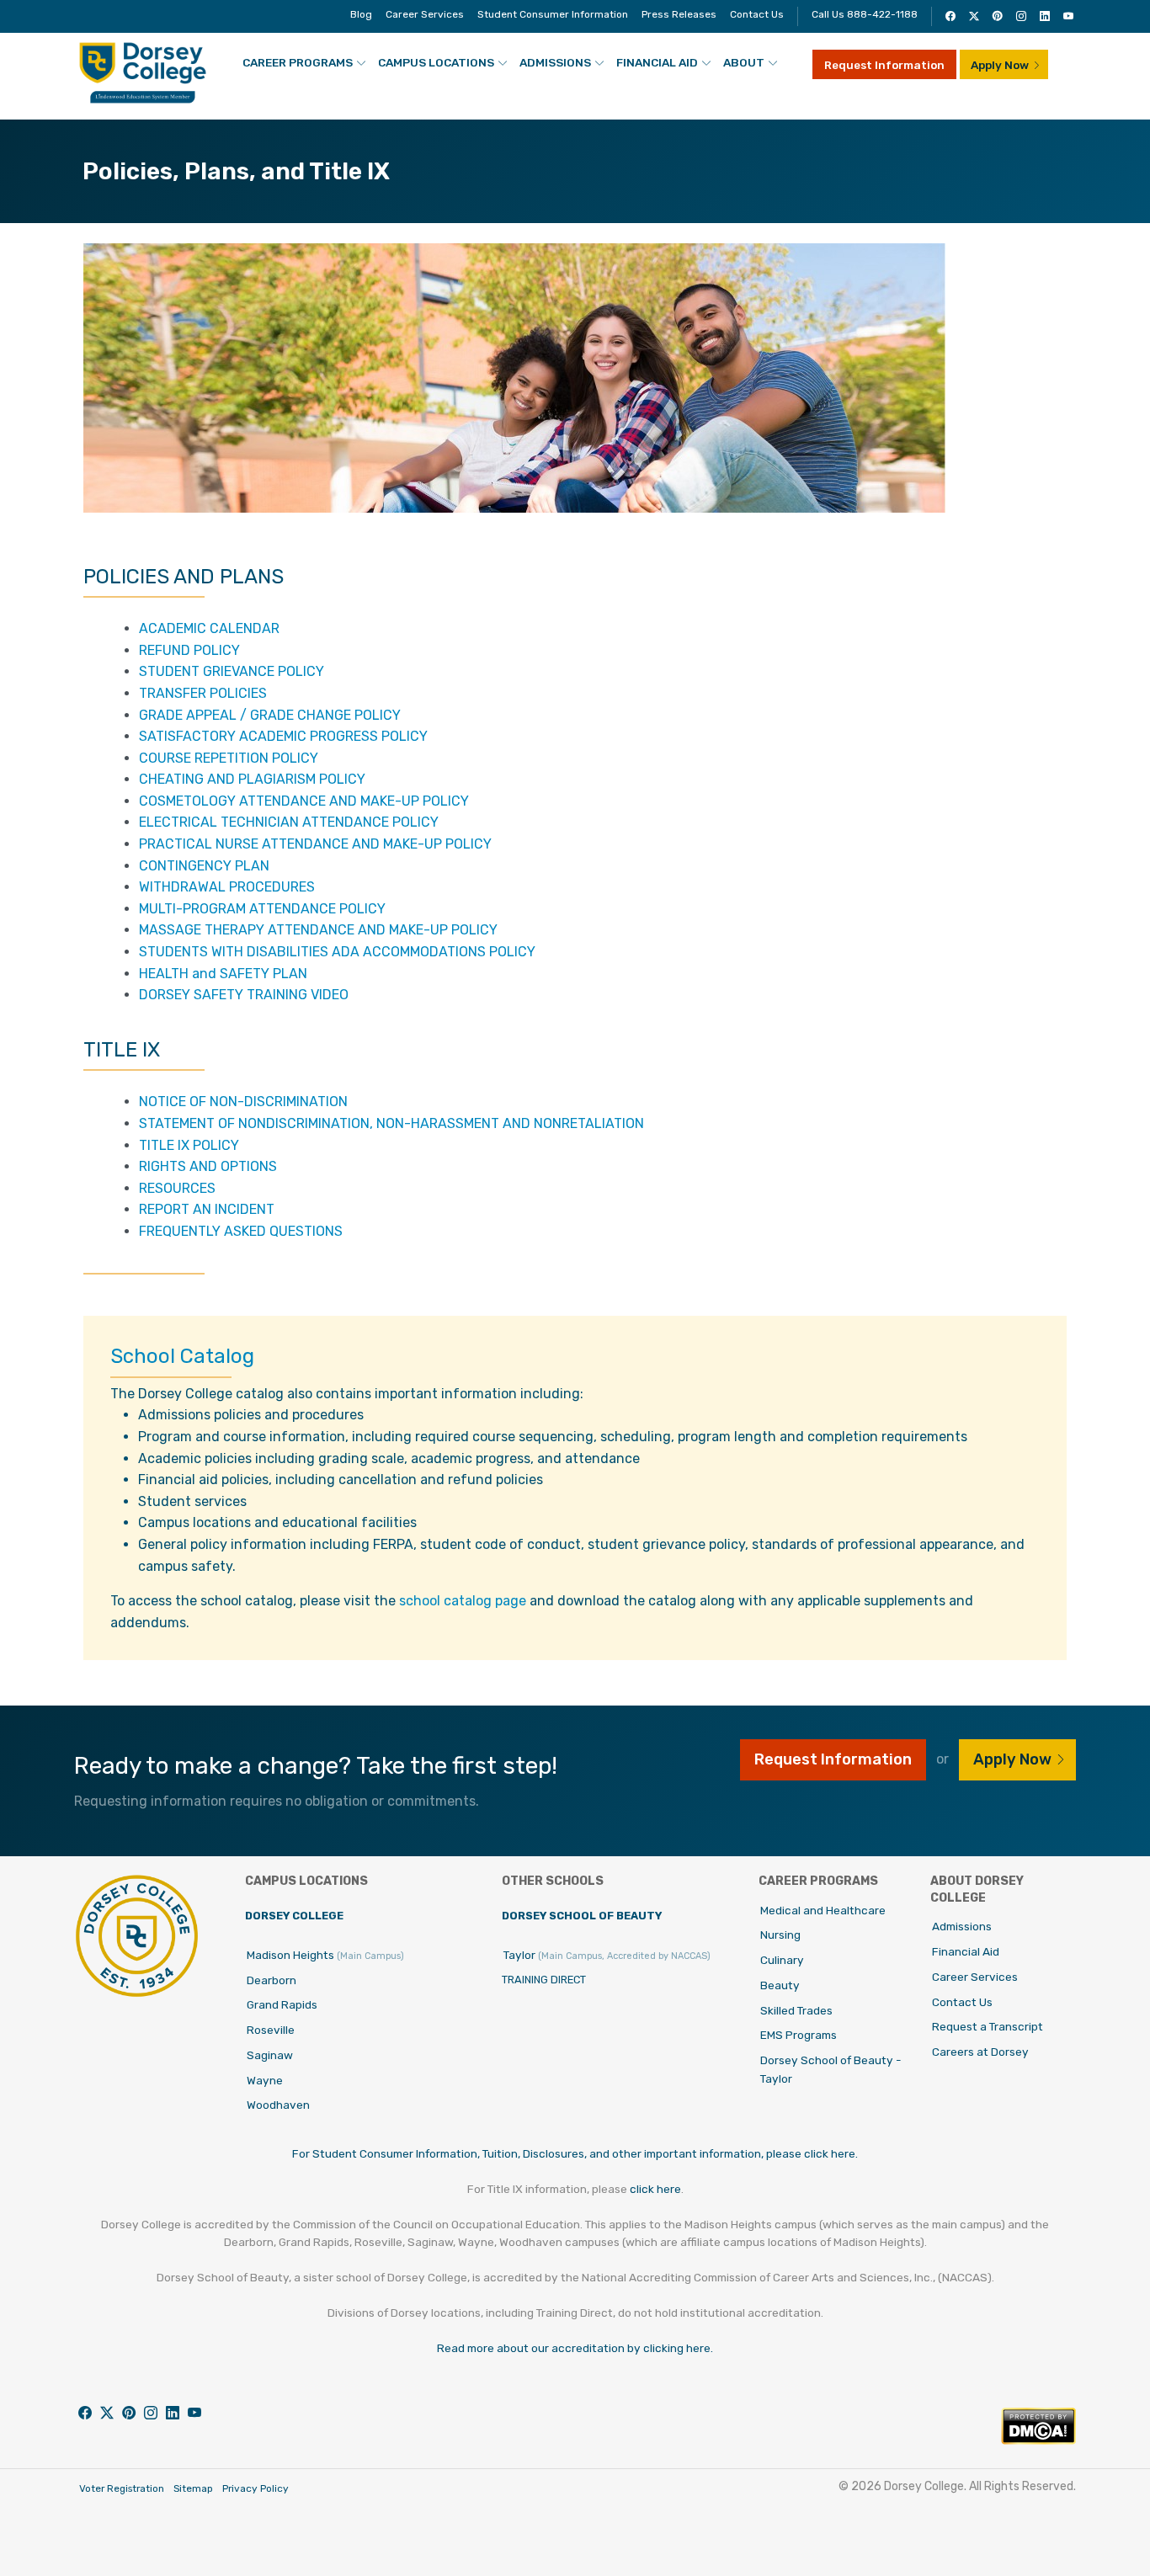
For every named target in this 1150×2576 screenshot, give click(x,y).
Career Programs (298, 62)
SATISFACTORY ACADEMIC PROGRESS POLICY (283, 736)
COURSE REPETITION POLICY (229, 758)
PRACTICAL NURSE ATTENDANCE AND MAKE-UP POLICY (315, 844)
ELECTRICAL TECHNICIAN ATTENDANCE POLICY (289, 822)
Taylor (607, 1955)
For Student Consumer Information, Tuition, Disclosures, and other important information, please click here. (575, 2153)
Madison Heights (325, 1955)
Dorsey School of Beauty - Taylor (831, 2069)
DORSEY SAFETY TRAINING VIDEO (244, 995)
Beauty (780, 1985)
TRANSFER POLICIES (203, 693)
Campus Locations (436, 62)
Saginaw (270, 2055)
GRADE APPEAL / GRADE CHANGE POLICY (270, 715)
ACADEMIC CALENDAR (209, 628)
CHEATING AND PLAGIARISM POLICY (252, 779)
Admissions (555, 62)
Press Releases (679, 14)
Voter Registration (122, 2488)
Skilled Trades (796, 2010)
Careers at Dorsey (980, 2052)
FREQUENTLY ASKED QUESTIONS (241, 1231)
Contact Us (757, 14)
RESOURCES (177, 1188)
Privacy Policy (256, 2488)
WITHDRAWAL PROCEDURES (227, 887)
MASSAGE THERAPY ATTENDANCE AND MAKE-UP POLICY (318, 930)
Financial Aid (657, 62)
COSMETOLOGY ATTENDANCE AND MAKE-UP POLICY (304, 801)
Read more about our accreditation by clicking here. (575, 2348)
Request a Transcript (988, 2026)
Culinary (782, 1960)
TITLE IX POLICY (189, 1145)
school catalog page (463, 1601)
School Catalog (182, 1356)
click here (655, 2189)
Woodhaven (278, 2105)
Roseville (271, 2030)
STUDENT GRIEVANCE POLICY (232, 671)
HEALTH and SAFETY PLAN (223, 974)
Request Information (884, 65)
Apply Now (1000, 65)
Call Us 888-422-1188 (865, 14)
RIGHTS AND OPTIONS (208, 1166)
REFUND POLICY (189, 650)
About (744, 62)
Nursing (780, 1935)
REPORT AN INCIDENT (207, 1209)
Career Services (425, 14)
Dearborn (272, 1980)
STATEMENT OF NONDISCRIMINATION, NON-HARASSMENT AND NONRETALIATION (391, 1123)
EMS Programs (799, 2035)
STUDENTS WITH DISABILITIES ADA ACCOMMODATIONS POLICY (337, 952)
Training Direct (544, 1980)
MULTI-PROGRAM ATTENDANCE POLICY (262, 909)
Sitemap (193, 2488)
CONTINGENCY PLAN (204, 866)
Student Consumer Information (553, 14)
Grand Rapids (282, 2004)
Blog (361, 14)
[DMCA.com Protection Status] (1038, 2440)
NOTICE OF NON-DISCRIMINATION (243, 1102)
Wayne (265, 2080)
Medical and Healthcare (823, 1910)
